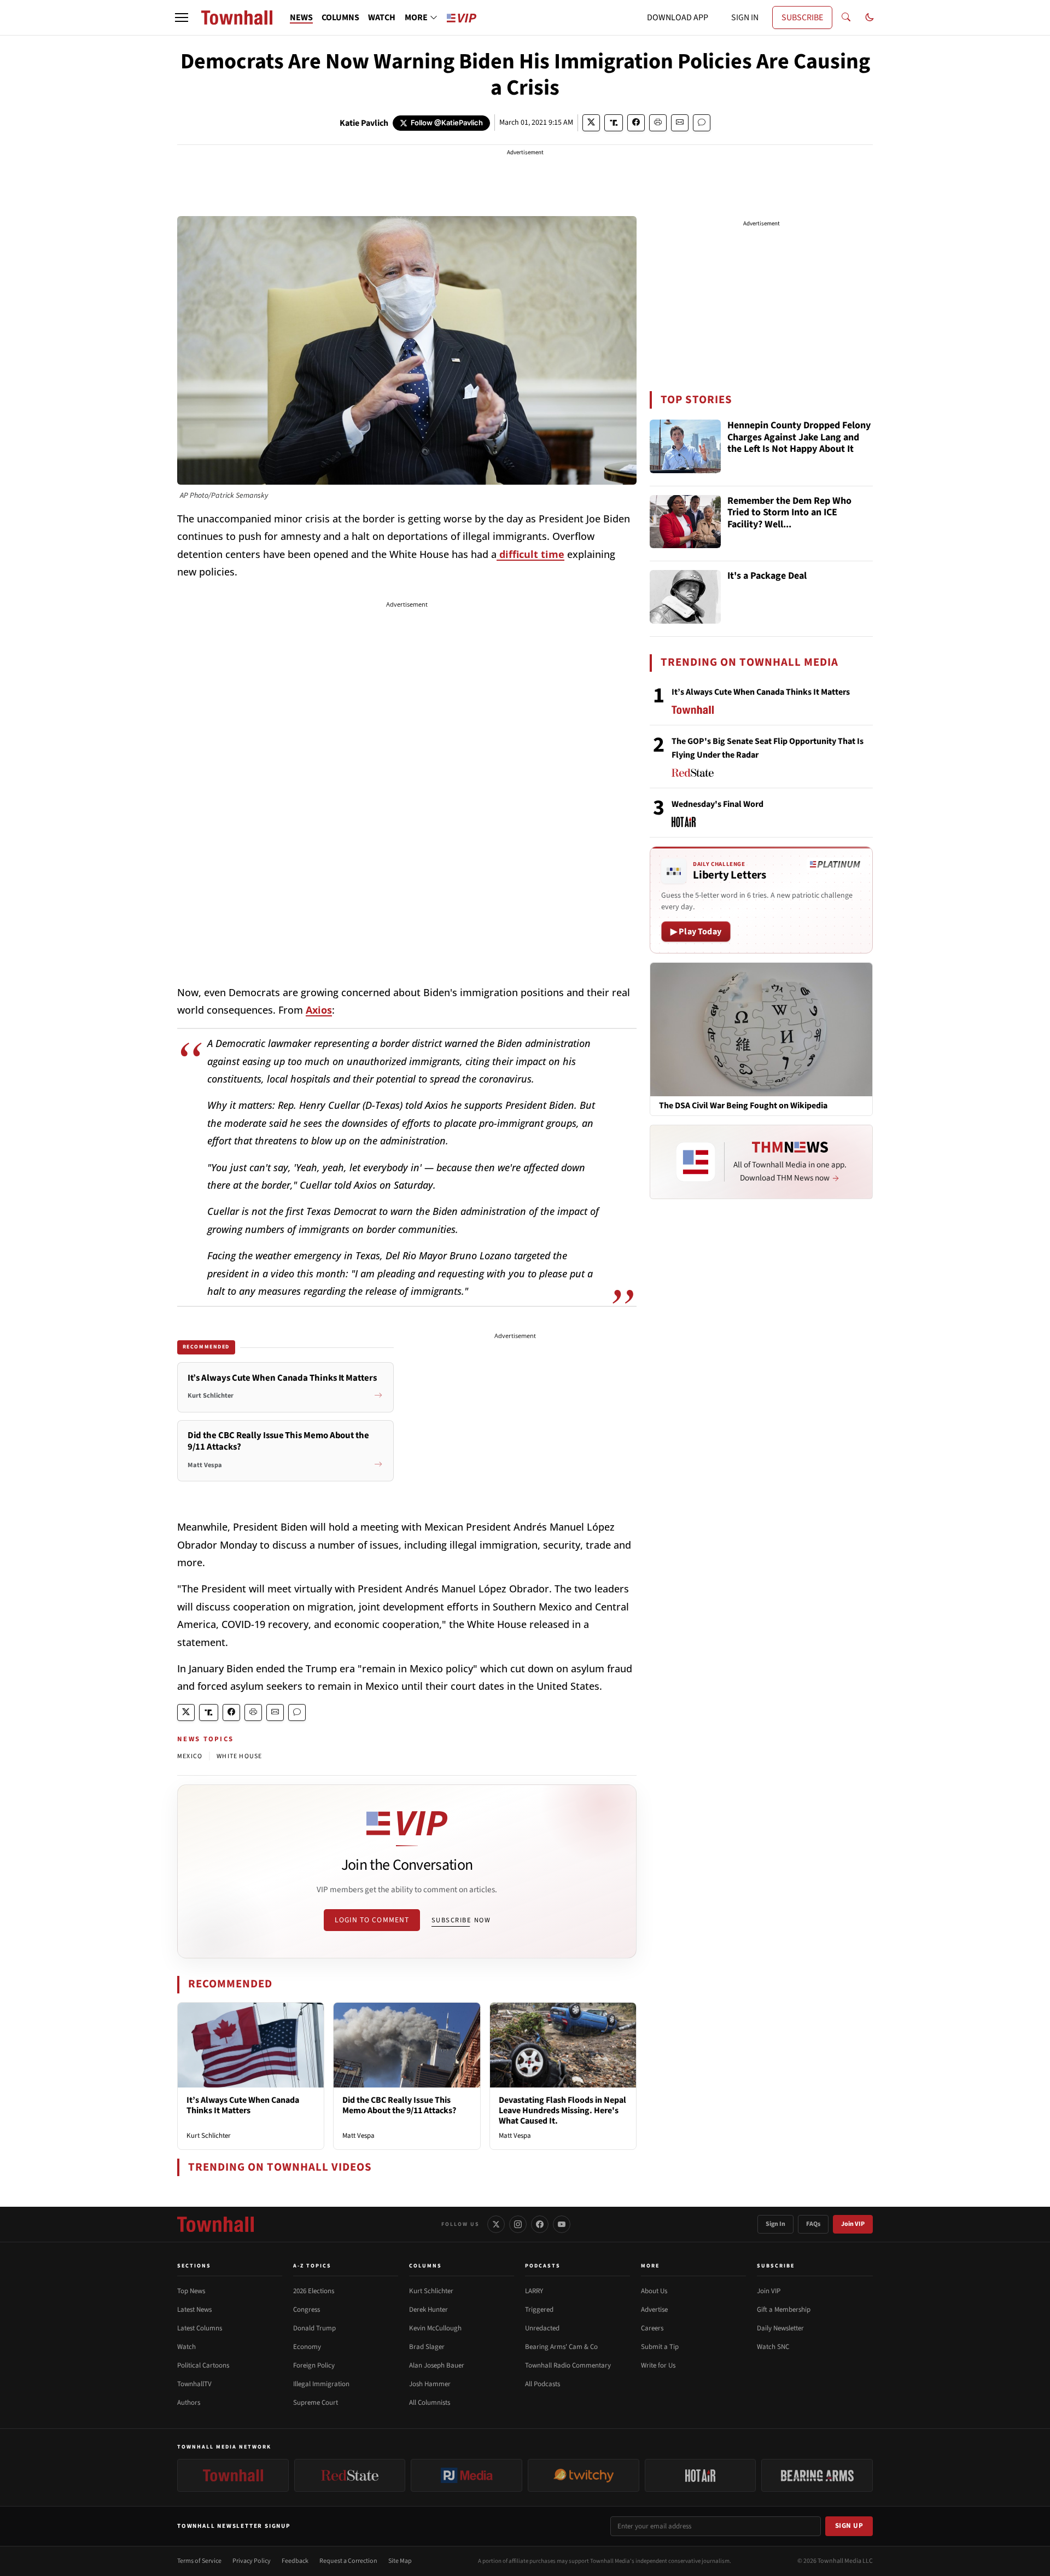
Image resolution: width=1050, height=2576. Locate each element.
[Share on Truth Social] (614, 123)
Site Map (400, 2561)
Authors (189, 2403)
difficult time (530, 554)
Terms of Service (199, 2561)
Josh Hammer (430, 2384)
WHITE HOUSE (239, 1756)
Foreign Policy (314, 2365)
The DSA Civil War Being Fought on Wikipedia (743, 1106)
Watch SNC (773, 2347)
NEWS (301, 18)
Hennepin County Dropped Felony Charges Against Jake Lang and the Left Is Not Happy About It (799, 438)
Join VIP (853, 2224)
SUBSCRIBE (802, 18)
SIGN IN (745, 18)
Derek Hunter (428, 2310)
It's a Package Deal (767, 576)
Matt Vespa (358, 2136)
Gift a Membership (784, 2310)
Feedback (295, 2561)
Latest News (194, 2310)
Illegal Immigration (321, 2384)
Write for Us (658, 2365)
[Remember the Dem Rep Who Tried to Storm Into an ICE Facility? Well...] (685, 522)
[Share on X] (591, 123)
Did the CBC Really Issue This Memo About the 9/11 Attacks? (399, 2105)
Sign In (775, 2224)
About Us (654, 2291)
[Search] (846, 18)
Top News (191, 2291)
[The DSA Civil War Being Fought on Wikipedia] (761, 1029)
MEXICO (190, 1756)
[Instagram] (518, 2224)
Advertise (654, 2310)
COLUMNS (340, 18)
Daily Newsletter (780, 2328)
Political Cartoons (203, 2365)
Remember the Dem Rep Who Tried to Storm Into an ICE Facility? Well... (789, 513)
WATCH (382, 18)
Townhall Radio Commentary (568, 2365)
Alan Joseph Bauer (437, 2365)
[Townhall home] (215, 2224)
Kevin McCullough (435, 2328)
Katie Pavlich (364, 123)
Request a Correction (348, 2561)
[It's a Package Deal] (685, 597)
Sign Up (849, 2526)
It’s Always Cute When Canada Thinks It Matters (243, 2105)
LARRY (534, 2291)
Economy (307, 2347)
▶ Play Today (696, 932)
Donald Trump (314, 2328)
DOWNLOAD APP (678, 18)
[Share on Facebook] (636, 123)
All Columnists (430, 2403)
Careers (652, 2328)
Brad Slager (427, 2347)
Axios (319, 1010)
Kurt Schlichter (209, 2136)
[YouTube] (562, 2224)
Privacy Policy (252, 2561)
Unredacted (542, 2328)
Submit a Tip (660, 2347)
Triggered (539, 2310)
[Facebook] (540, 2224)
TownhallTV (194, 2384)
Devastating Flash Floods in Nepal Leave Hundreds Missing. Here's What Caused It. (562, 2110)
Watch (186, 2347)
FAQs (813, 2224)
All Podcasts (542, 2384)
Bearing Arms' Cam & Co (561, 2347)
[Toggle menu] (182, 18)
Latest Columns (200, 2328)
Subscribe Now (461, 1920)
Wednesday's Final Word (717, 804)
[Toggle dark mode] (870, 18)
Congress (307, 2310)
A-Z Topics (312, 2266)
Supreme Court (316, 2403)
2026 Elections (314, 2291)
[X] (496, 2224)
